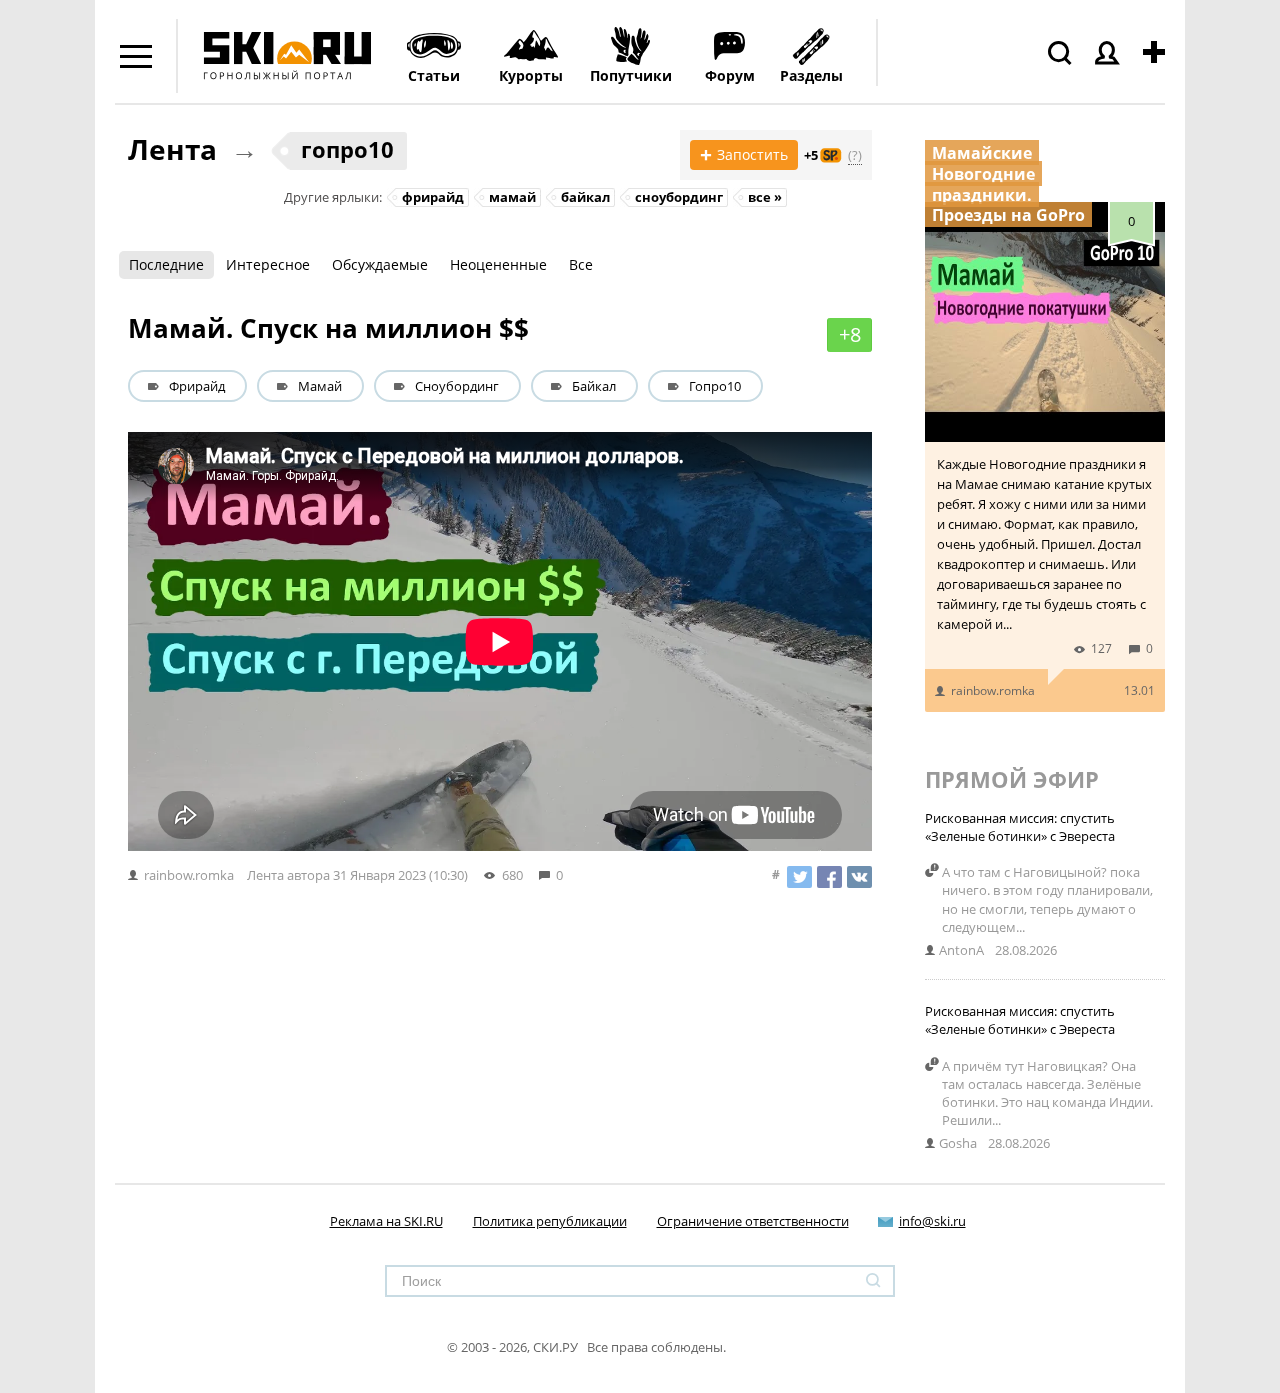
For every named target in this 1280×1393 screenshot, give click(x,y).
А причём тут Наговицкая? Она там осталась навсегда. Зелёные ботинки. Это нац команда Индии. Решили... (1047, 1093)
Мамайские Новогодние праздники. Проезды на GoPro (1008, 184)
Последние (166, 264)
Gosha (958, 1143)
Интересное (268, 264)
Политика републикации (550, 1221)
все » (765, 197)
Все (581, 264)
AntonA (961, 950)
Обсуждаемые (380, 264)
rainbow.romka (993, 690)
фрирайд (433, 197)
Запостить (744, 155)
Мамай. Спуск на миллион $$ (328, 328)
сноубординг (679, 197)
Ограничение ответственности (753, 1221)
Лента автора (288, 875)
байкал (585, 197)
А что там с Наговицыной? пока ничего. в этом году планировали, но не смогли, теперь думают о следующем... (1047, 899)
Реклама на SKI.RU (386, 1221)
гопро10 (347, 149)
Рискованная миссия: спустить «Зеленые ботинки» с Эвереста (1020, 827)
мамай (512, 197)
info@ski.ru (932, 1221)
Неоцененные (498, 264)
